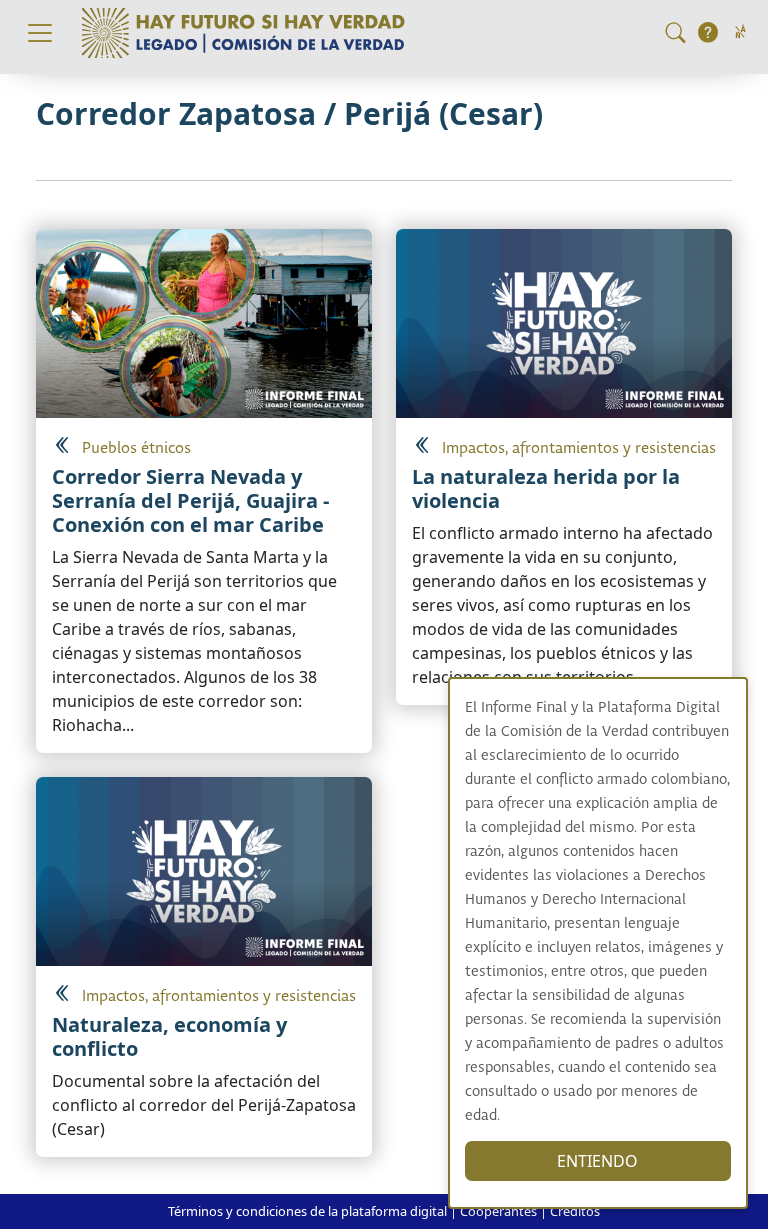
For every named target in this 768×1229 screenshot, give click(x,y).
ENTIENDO (597, 1161)
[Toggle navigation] (40, 33)
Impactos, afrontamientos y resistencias (579, 448)
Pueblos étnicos (136, 448)
